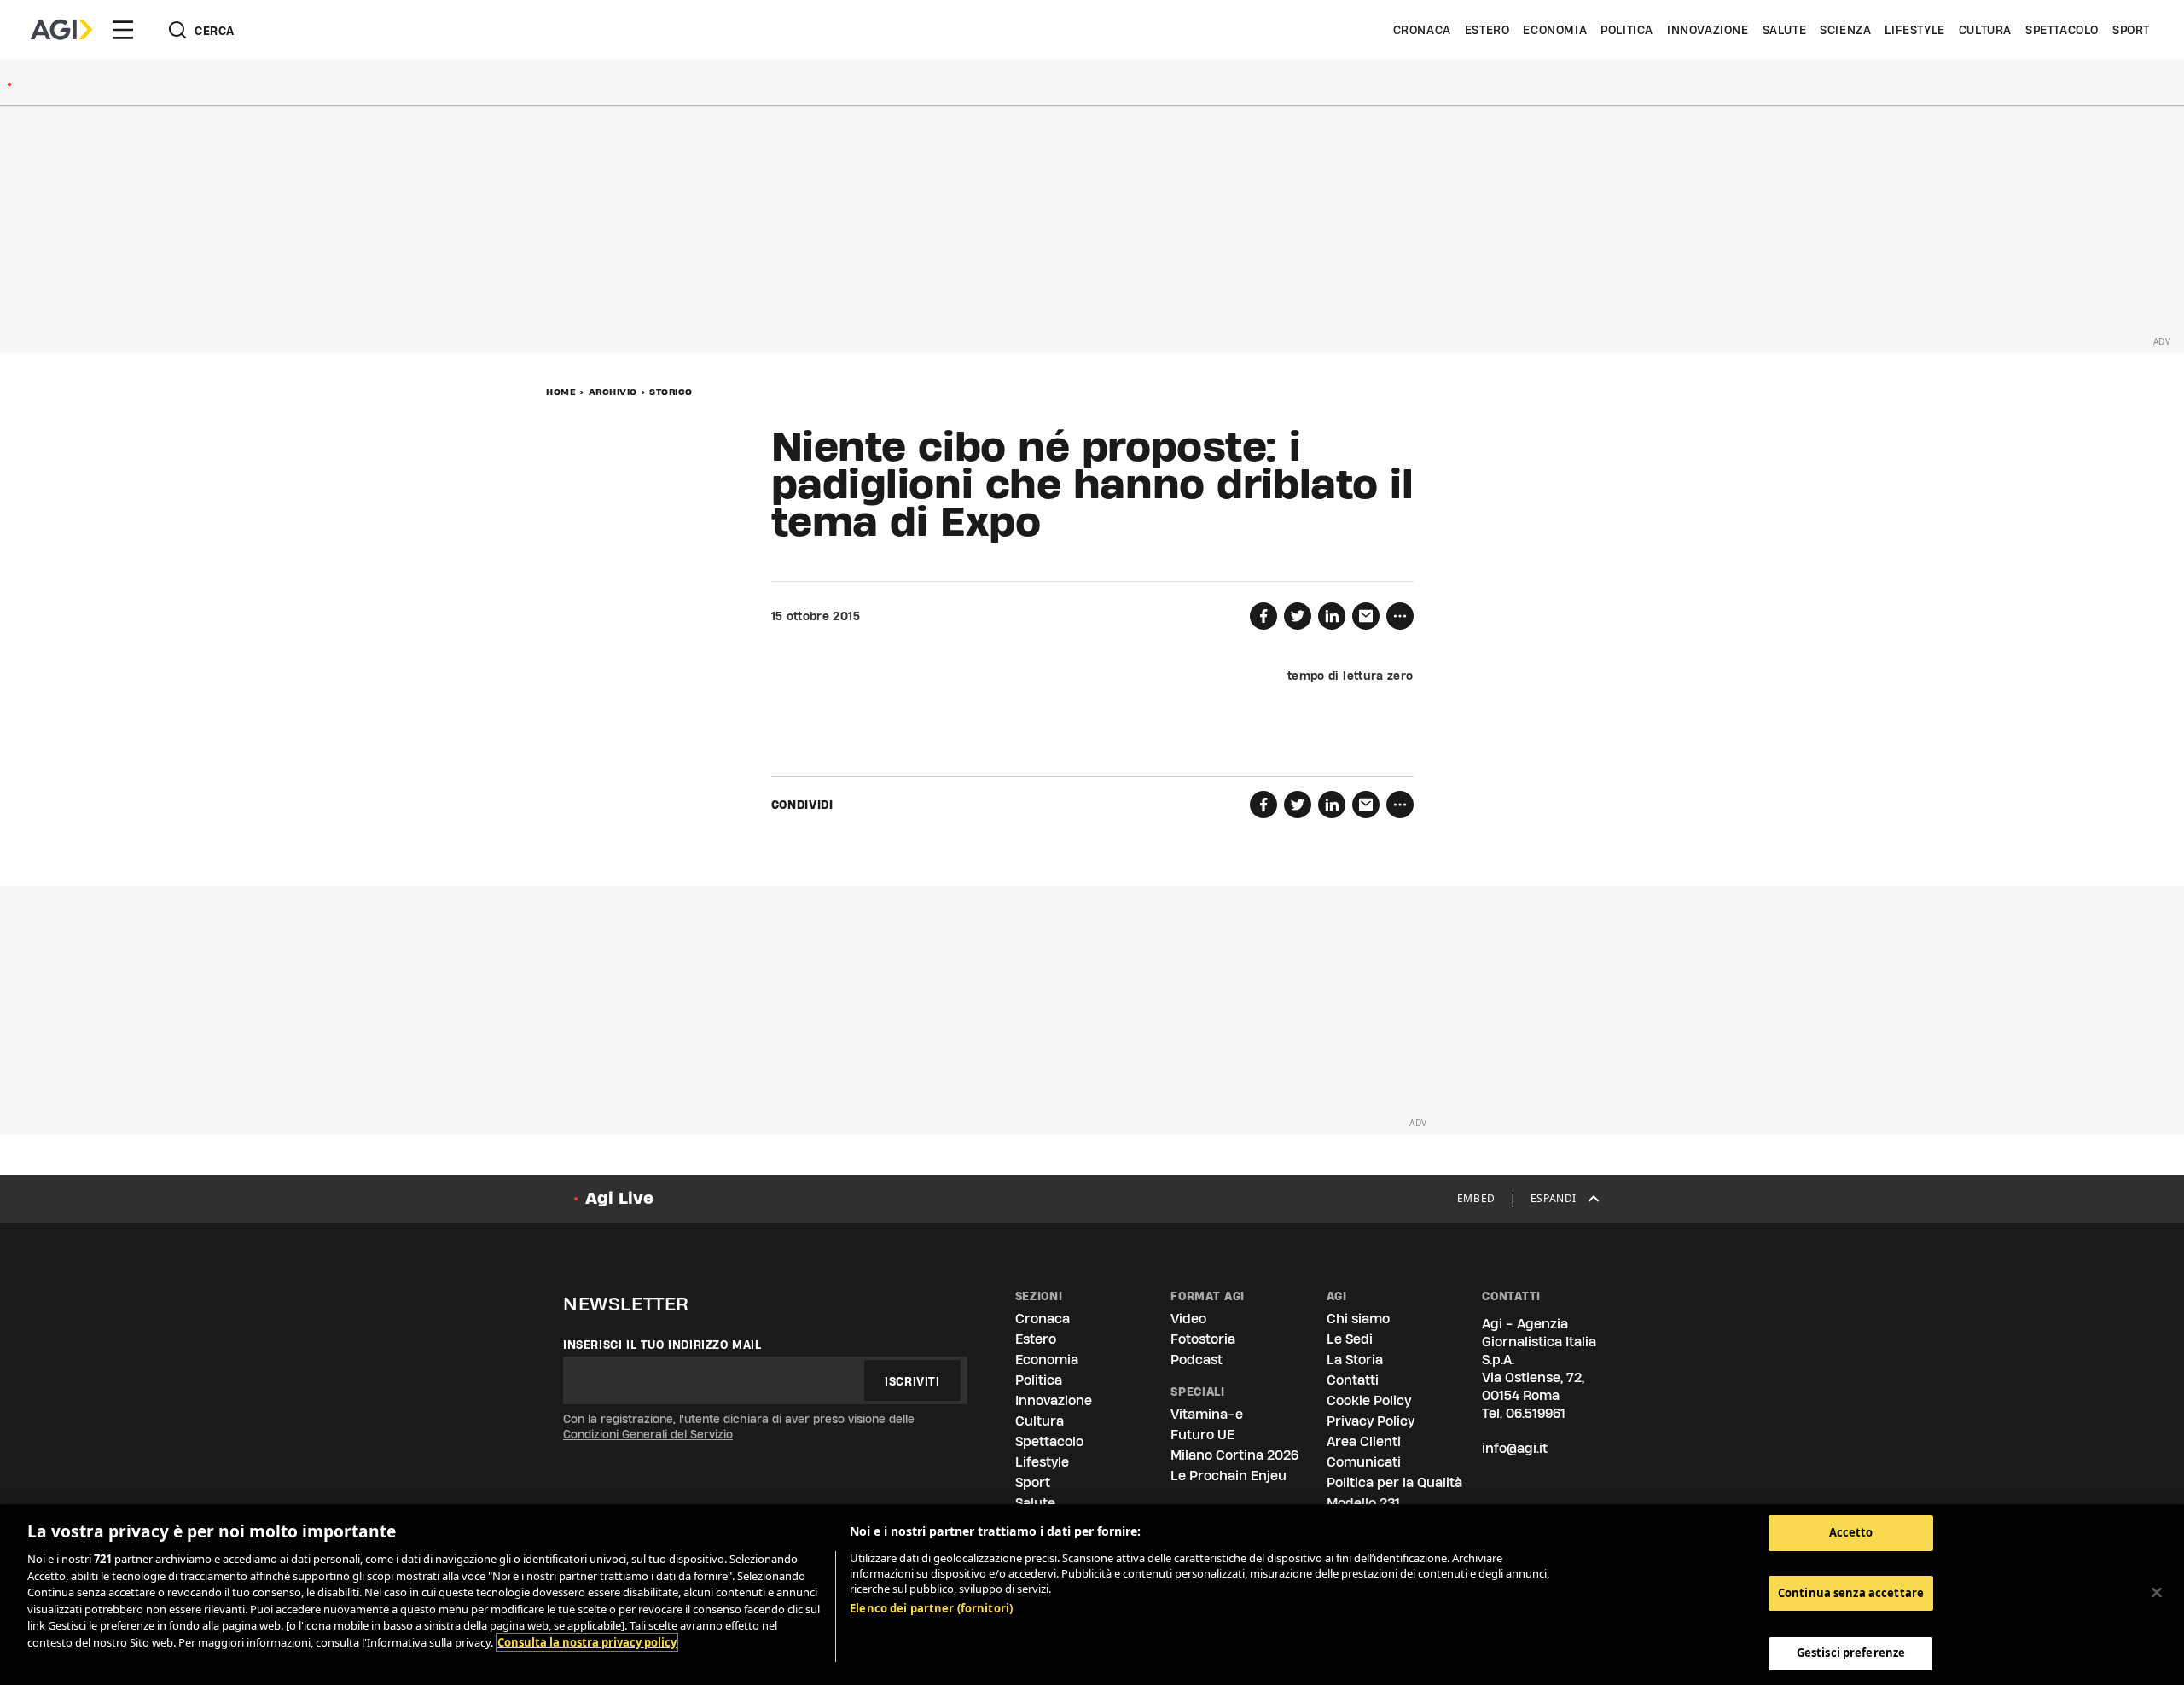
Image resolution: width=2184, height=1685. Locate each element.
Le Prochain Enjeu (1228, 1476)
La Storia (1355, 1360)
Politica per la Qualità (1394, 1482)
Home (561, 392)
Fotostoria (1203, 1339)
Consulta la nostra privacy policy (587, 1642)
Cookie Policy (1369, 1400)
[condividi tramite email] (1366, 616)
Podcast (1197, 1360)
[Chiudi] (2157, 1593)
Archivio (613, 392)
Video (1188, 1319)
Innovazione (1708, 30)
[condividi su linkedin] (1332, 616)
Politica (1627, 30)
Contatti (1353, 1380)
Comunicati (1364, 1462)
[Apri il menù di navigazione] (123, 30)
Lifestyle (1914, 30)
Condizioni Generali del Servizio (648, 1434)
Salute (1785, 30)
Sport (2131, 30)
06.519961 (1536, 1413)
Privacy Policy (1371, 1421)
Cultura (1985, 30)
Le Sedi (1350, 1339)
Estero (1487, 30)
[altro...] (1400, 616)
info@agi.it (1515, 1448)
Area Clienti (1364, 1441)
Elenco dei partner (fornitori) (931, 1608)
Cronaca (1422, 30)
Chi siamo (1358, 1319)
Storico (671, 392)
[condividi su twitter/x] (1298, 616)
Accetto (1851, 1532)
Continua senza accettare (1851, 1593)
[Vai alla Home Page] (61, 30)
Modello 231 (1363, 1503)
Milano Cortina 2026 (1234, 1455)
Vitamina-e (1207, 1414)
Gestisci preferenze (1851, 1653)
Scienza (1845, 30)
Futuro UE (1202, 1435)
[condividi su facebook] (1263, 616)
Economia (1555, 30)
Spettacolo (2062, 30)
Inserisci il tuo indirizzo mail (662, 1345)
